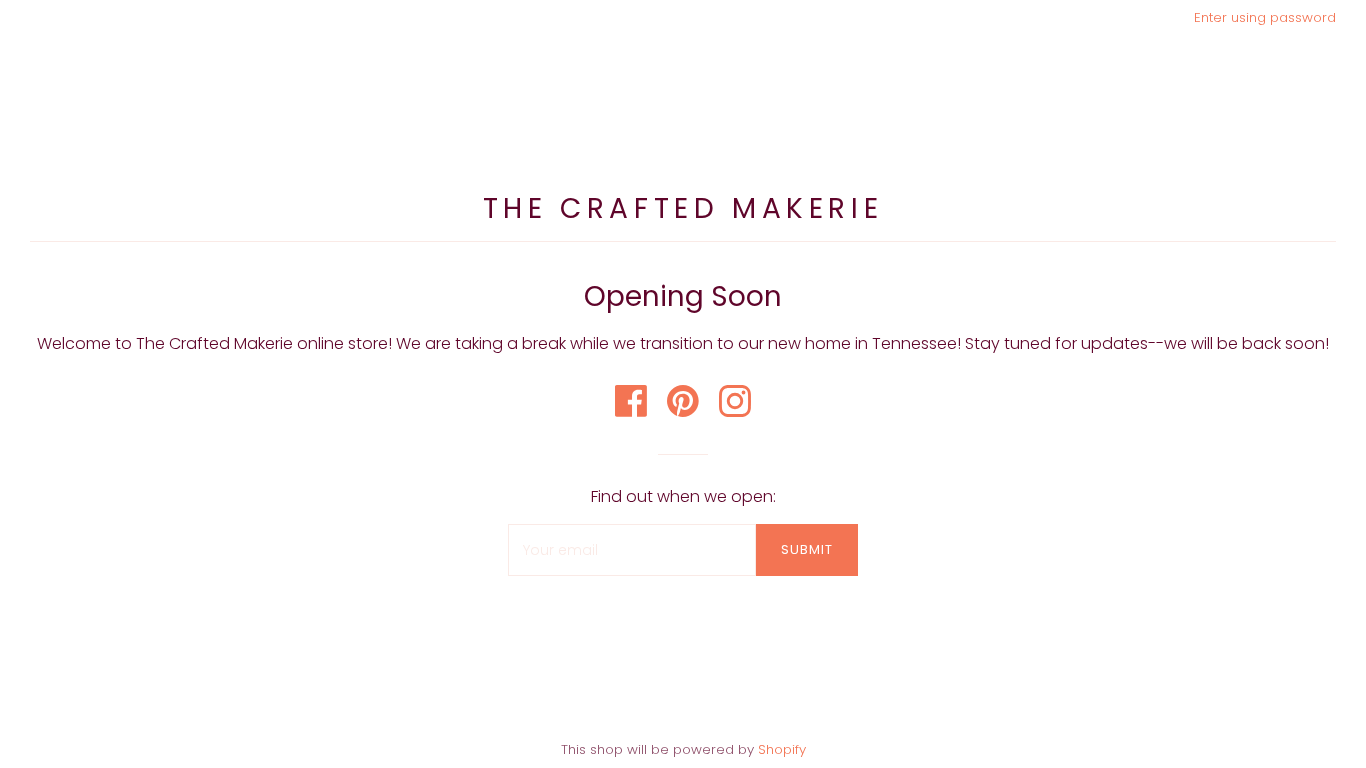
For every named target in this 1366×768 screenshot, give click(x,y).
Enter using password (1265, 17)
